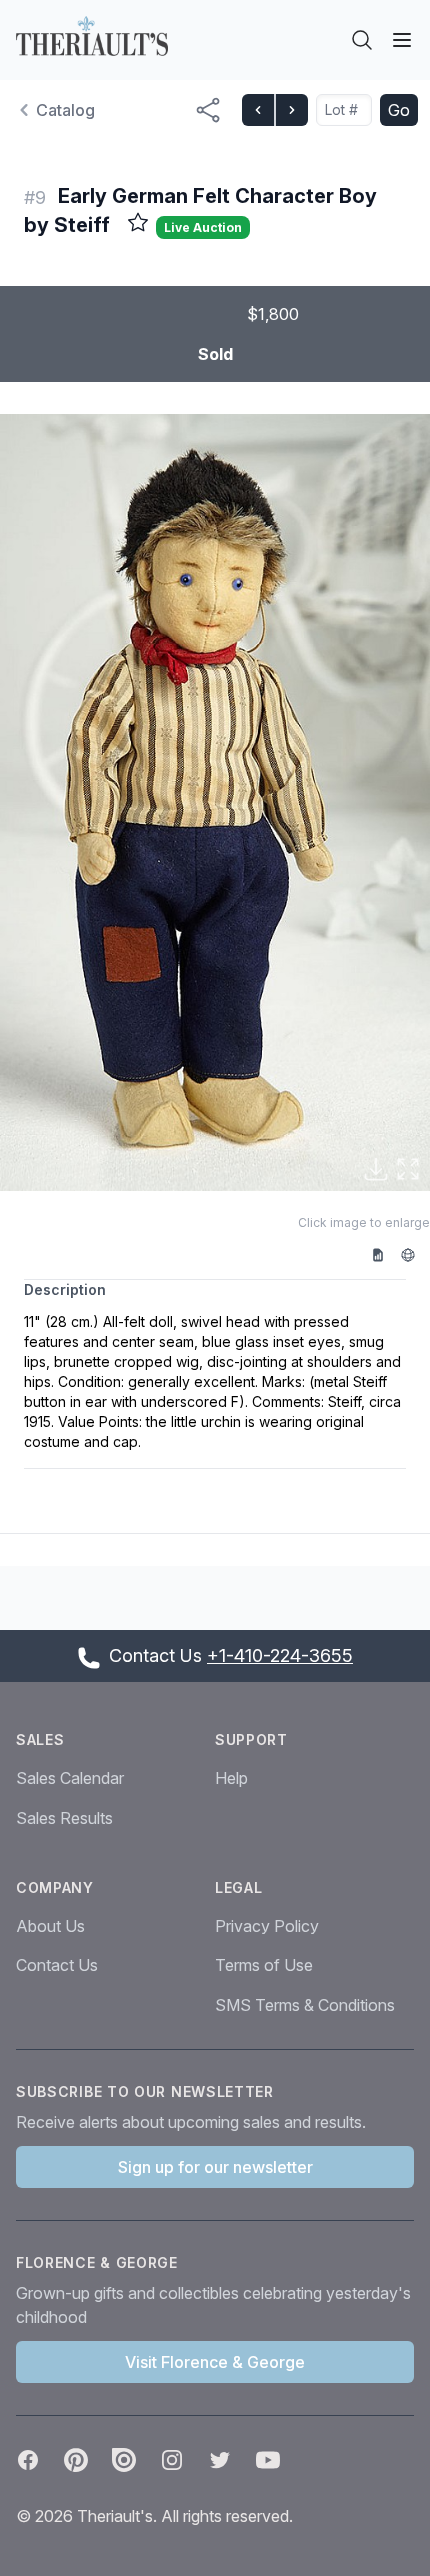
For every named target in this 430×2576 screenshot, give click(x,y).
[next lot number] (291, 110)
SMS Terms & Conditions (305, 2005)
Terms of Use (264, 1965)
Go (399, 110)
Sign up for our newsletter (215, 2167)
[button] (215, 802)
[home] (92, 36)
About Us (50, 1926)
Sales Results (64, 1818)
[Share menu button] (208, 110)
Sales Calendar (70, 1778)
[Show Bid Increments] (385, 1253)
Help (231, 1778)
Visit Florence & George (215, 2362)
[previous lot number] (258, 110)
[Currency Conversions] (415, 1253)
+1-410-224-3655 (280, 1655)
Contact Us (57, 1965)
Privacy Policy (267, 1926)
